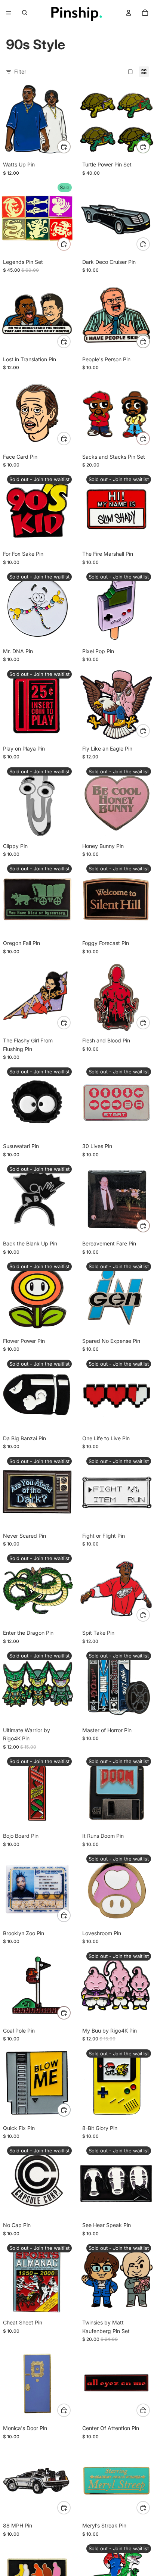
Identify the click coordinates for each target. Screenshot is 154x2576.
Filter (20, 71)
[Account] (129, 13)
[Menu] (9, 13)
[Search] (25, 13)
